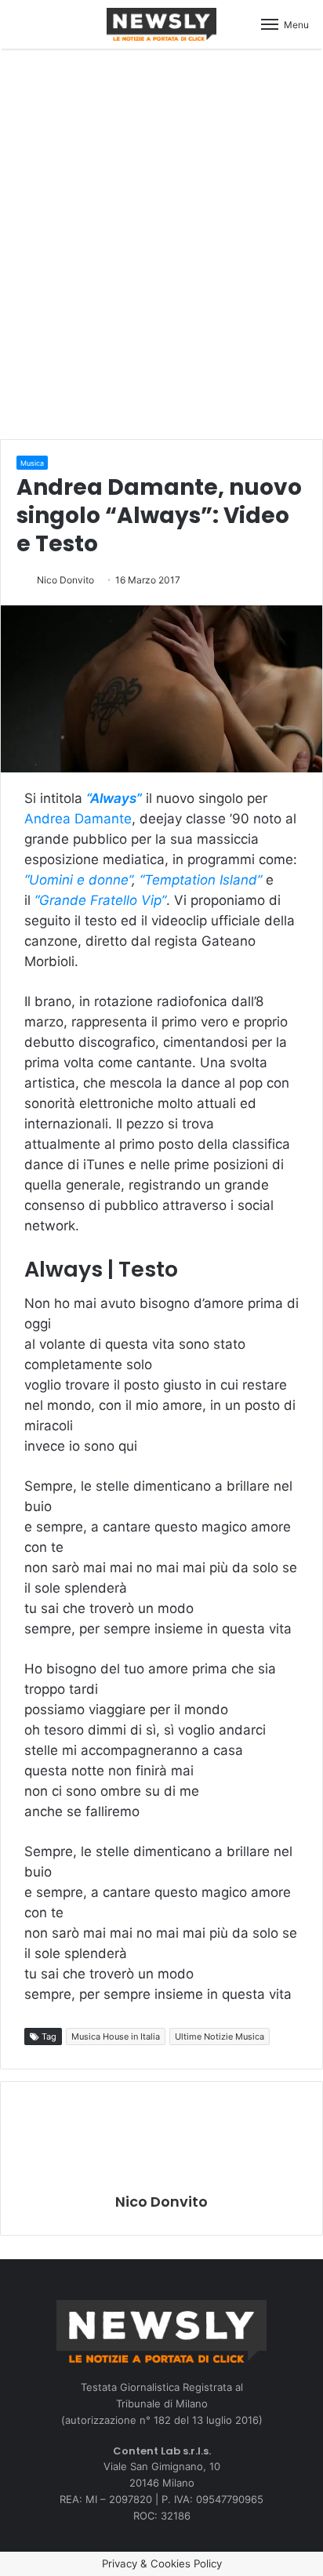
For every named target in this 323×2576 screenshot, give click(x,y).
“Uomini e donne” (78, 880)
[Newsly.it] (161, 24)
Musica (32, 463)
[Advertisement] (161, 242)
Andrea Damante (78, 819)
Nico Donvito (65, 580)
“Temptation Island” (201, 880)
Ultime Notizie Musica (220, 2036)
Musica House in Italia (116, 2036)
